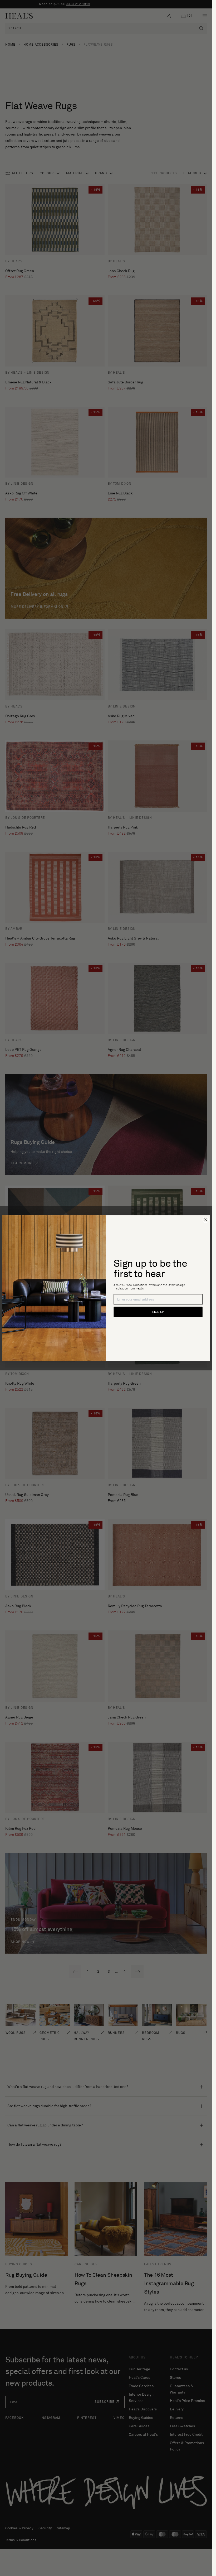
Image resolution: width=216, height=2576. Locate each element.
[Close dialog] (206, 1220)
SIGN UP (158, 1312)
